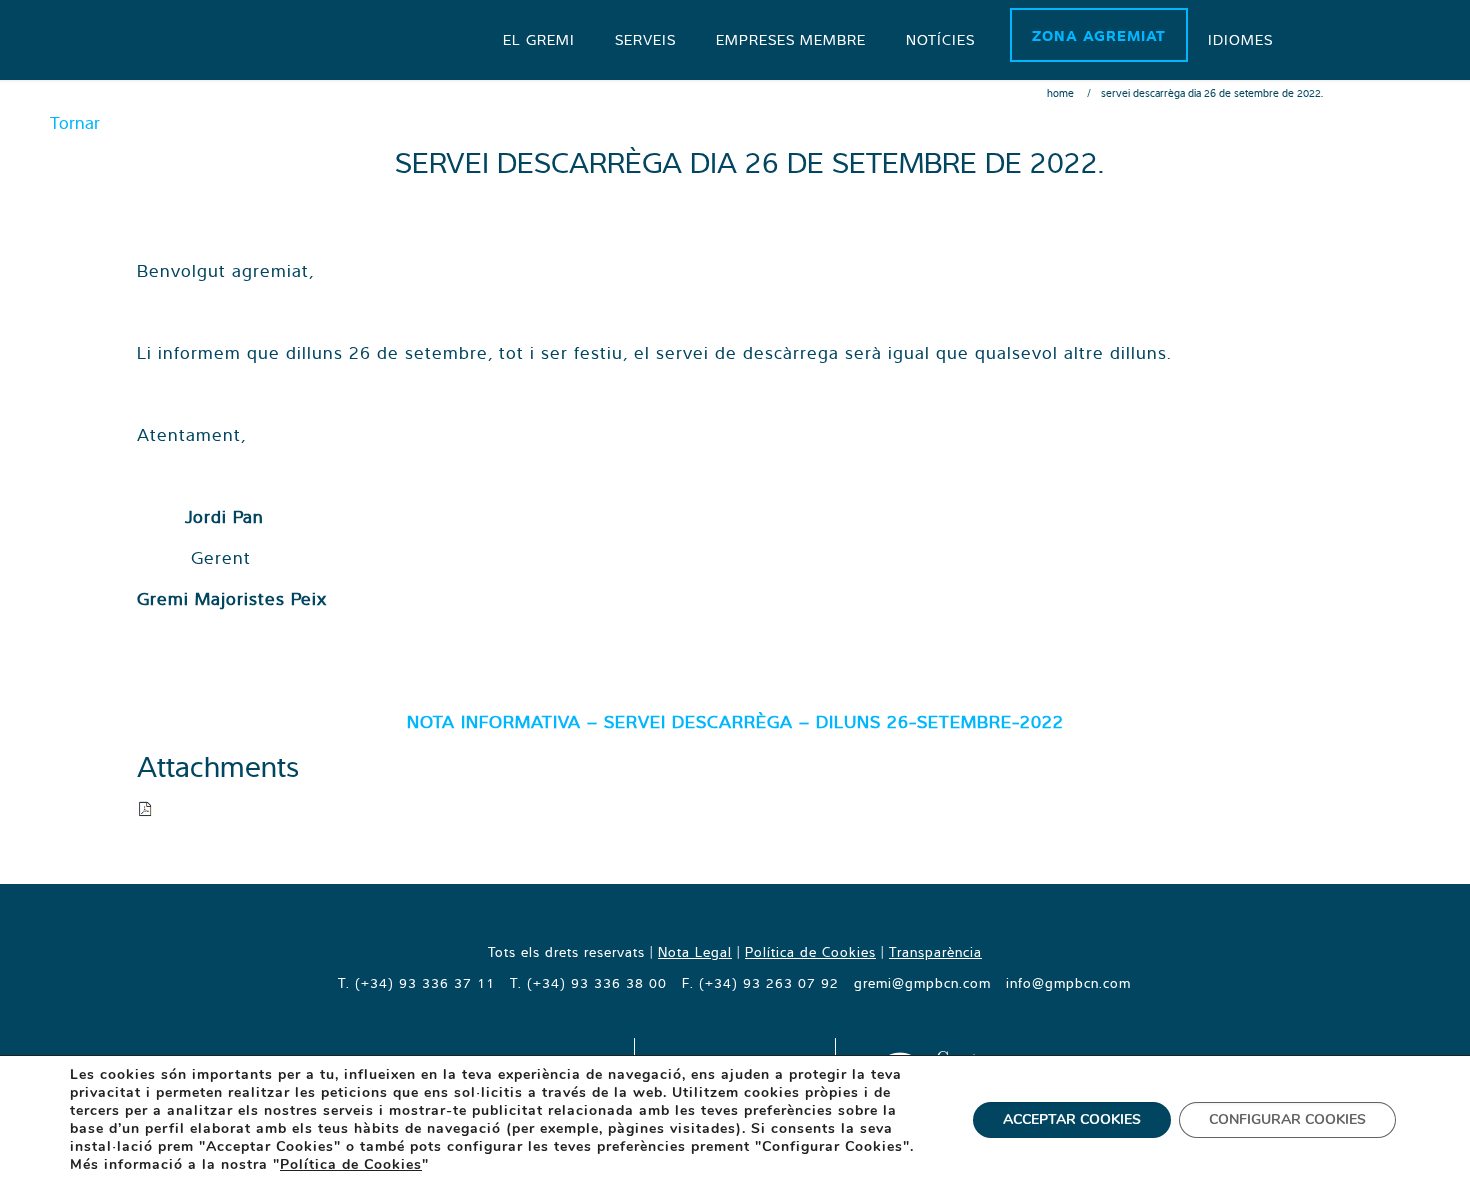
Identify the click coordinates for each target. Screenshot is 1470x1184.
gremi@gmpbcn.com (922, 983)
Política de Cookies (810, 952)
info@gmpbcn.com (1068, 983)
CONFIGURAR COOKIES (1287, 1119)
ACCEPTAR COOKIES (1072, 1119)
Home (1060, 93)
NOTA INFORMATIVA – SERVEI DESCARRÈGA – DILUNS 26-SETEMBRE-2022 (735, 721)
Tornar (75, 122)
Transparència (935, 952)
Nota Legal (695, 952)
